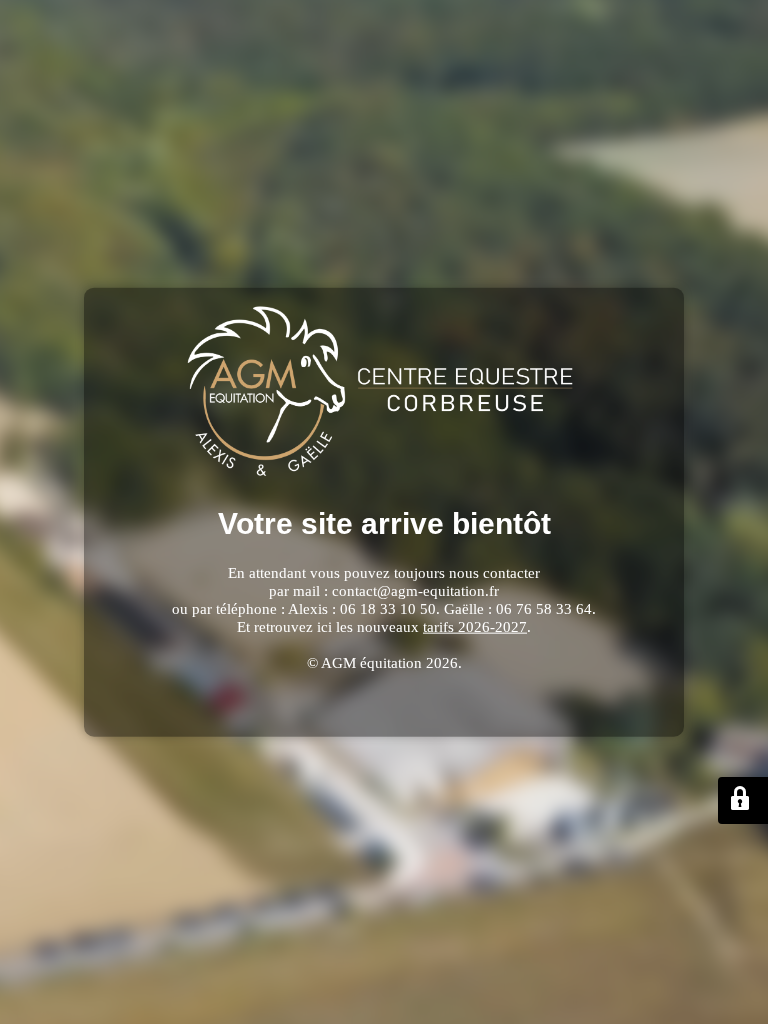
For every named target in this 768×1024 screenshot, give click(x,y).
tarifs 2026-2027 (475, 626)
